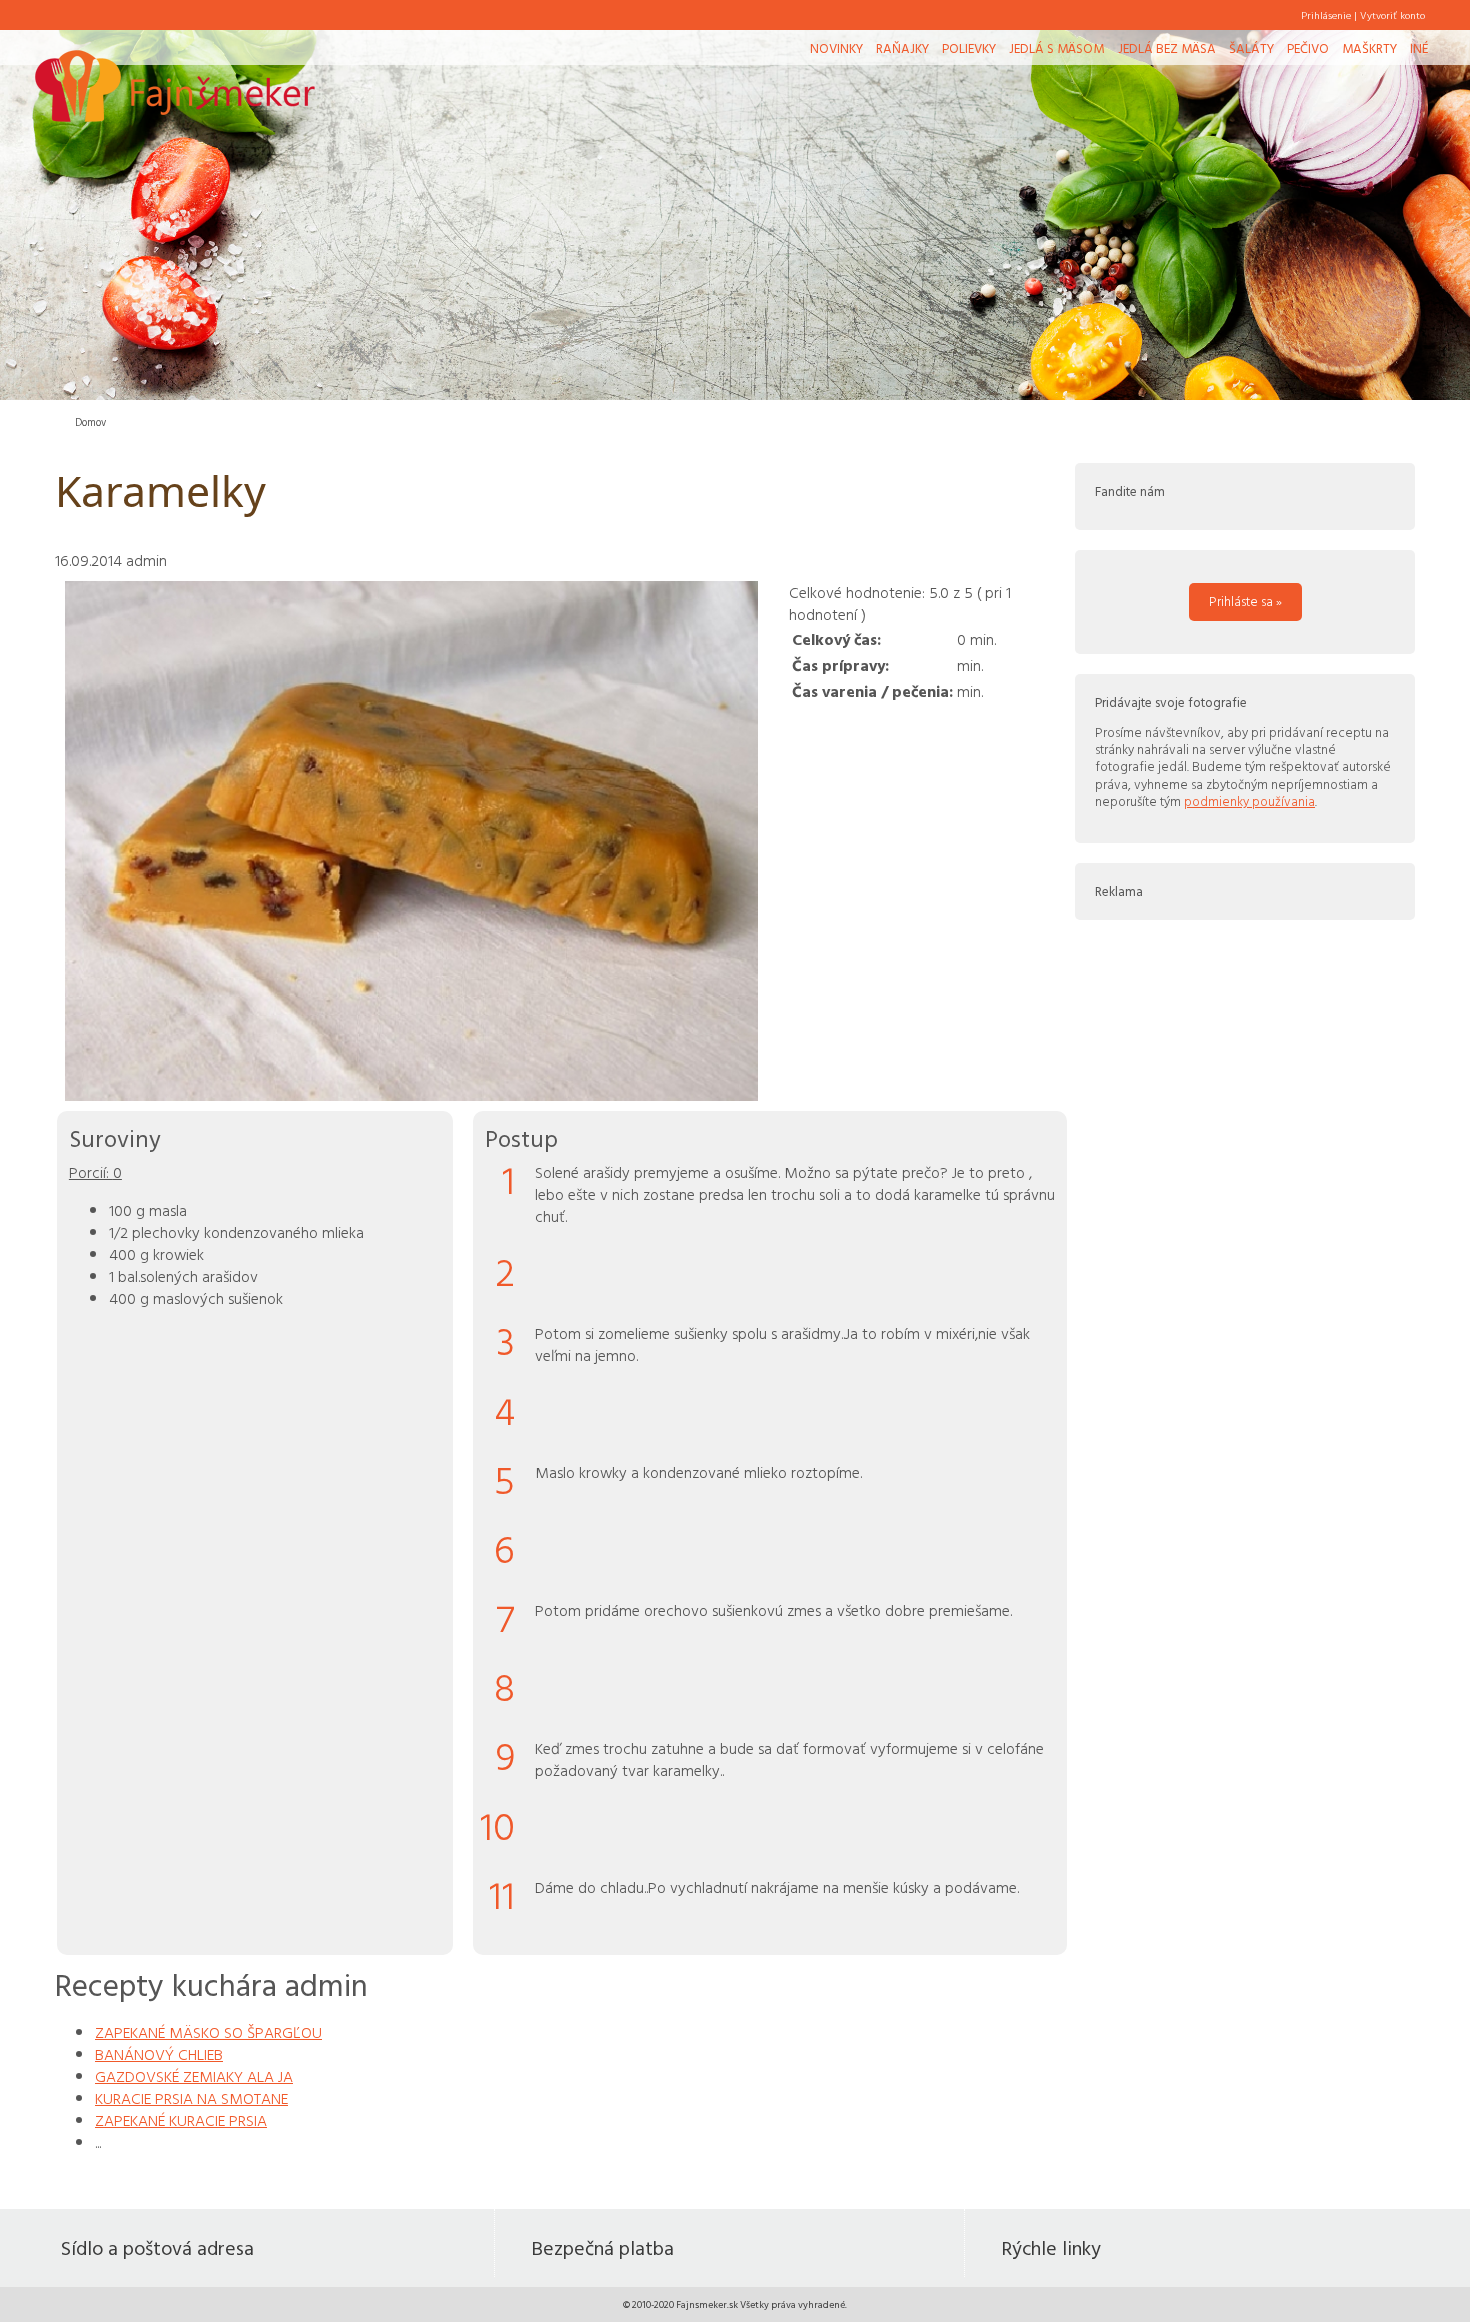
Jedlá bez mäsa (1167, 48)
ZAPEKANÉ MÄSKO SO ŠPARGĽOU (208, 2032)
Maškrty (1369, 48)
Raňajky (902, 48)
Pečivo (1308, 48)
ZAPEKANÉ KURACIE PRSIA (181, 2120)
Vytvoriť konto (1392, 15)
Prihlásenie (1326, 15)
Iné (1419, 48)
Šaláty (1251, 48)
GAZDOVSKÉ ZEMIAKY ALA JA (194, 2076)
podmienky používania (1249, 801)
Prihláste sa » (1245, 601)
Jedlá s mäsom (1056, 48)
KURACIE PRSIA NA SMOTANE (191, 2098)
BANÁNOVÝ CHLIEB (159, 2054)
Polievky (969, 48)
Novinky (836, 48)
